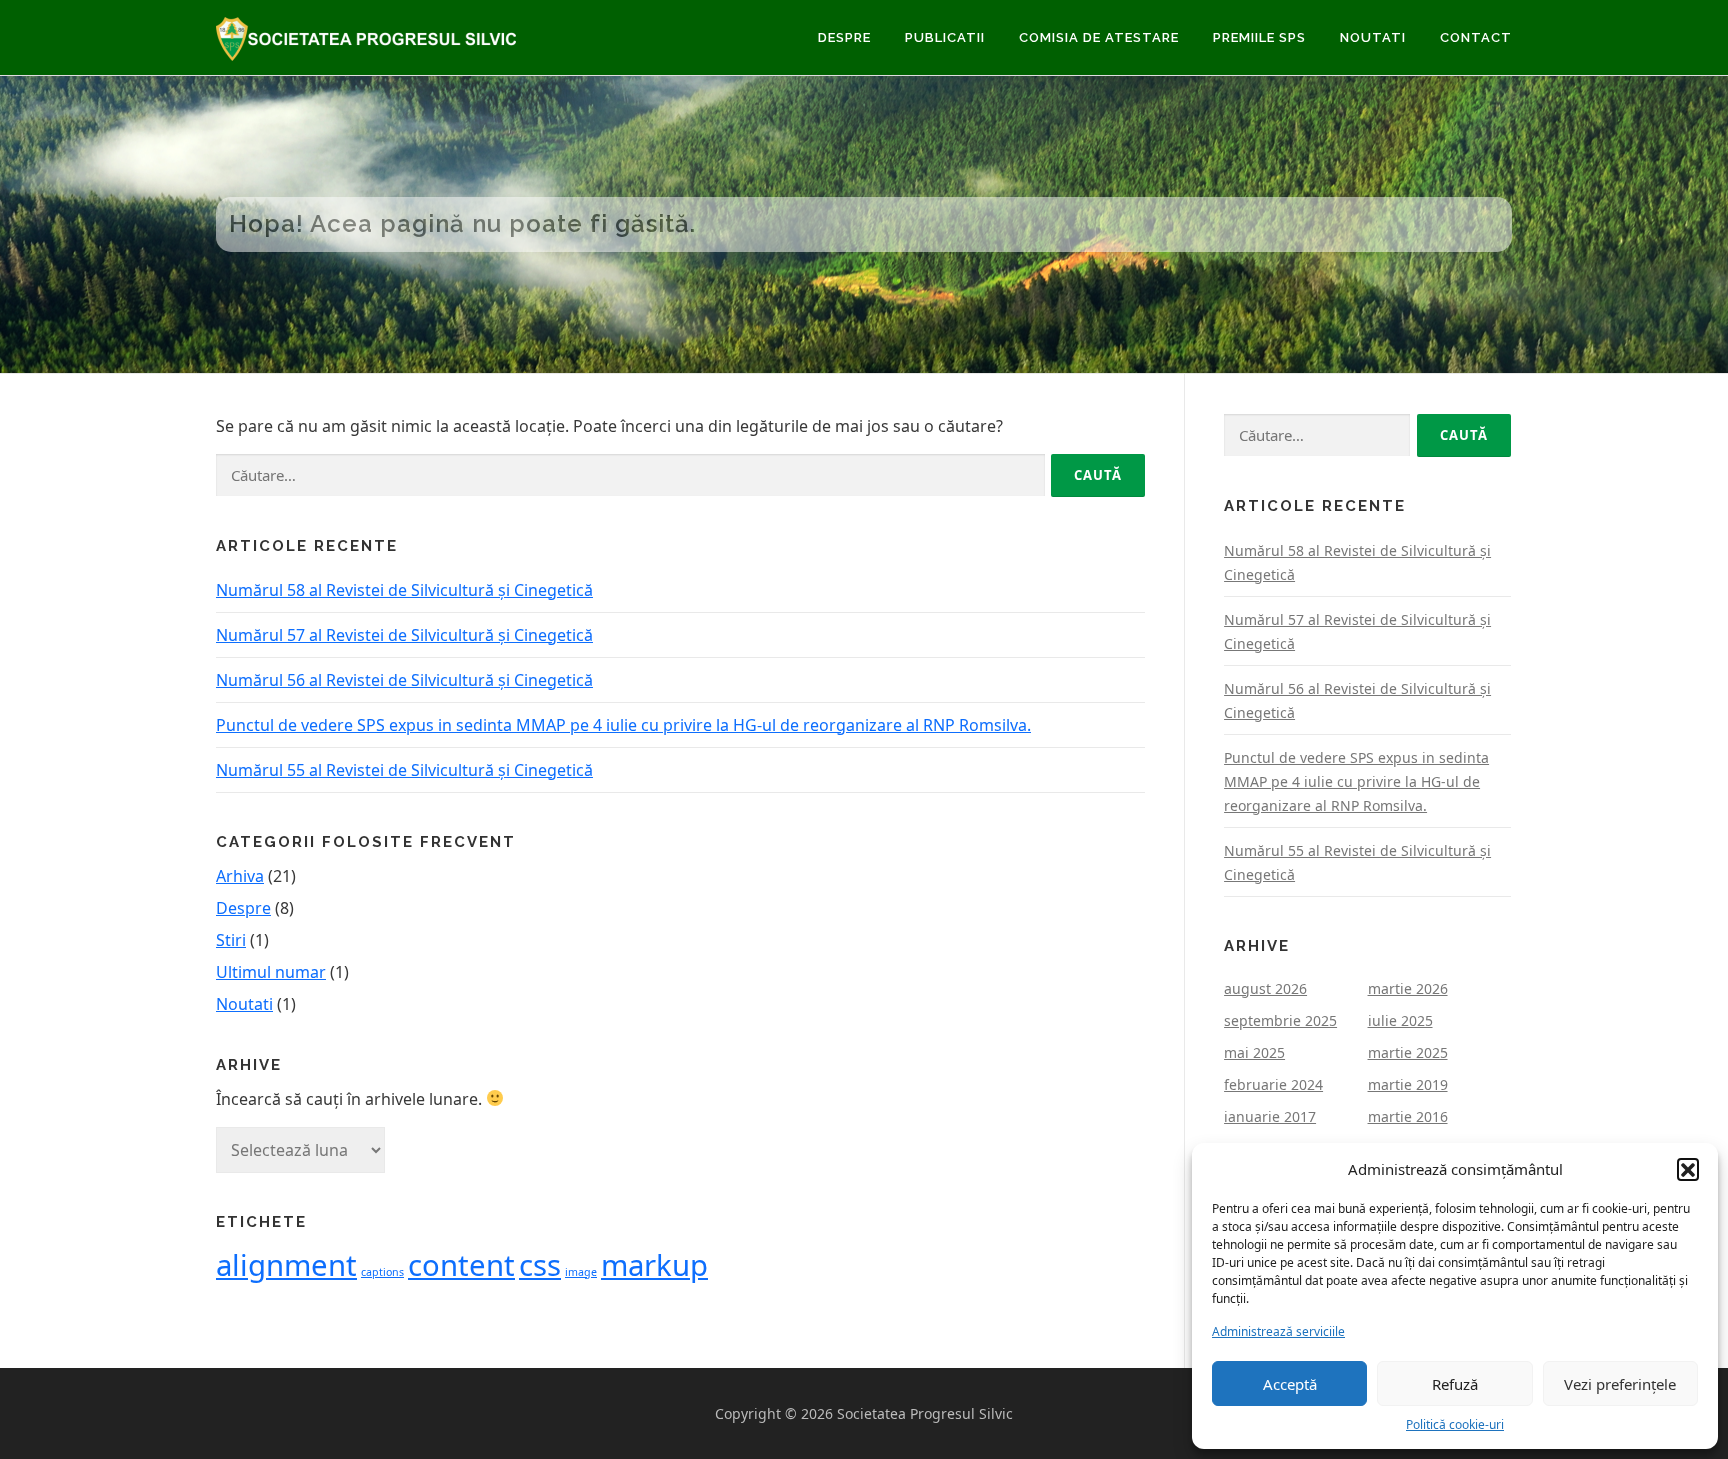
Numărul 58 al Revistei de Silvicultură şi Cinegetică (404, 590)
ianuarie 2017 (1270, 1116)
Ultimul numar (271, 972)
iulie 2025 (1400, 1020)
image (581, 1272)
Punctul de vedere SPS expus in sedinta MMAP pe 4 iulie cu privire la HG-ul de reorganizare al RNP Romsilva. (623, 725)
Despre (844, 37)
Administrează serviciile (1278, 1331)
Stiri (231, 940)
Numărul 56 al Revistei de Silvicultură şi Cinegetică (404, 680)
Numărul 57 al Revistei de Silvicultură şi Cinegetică (404, 635)
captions (382, 1272)
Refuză (1455, 1384)
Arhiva (240, 876)
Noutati (1373, 37)
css (540, 1265)
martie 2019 (1408, 1084)
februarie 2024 (1273, 1084)
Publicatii (945, 37)
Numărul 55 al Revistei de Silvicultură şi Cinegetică (404, 770)
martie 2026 (1408, 988)
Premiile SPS (1259, 37)
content (461, 1265)
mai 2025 (1254, 1052)
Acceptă (1290, 1384)
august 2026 (1265, 988)
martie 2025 (1408, 1052)
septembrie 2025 (1280, 1020)
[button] (1688, 1169)
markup (654, 1265)
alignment (286, 1265)
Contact (1476, 37)
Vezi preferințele (1620, 1384)
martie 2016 (1408, 1116)
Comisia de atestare (1099, 37)
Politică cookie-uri (1455, 1424)
